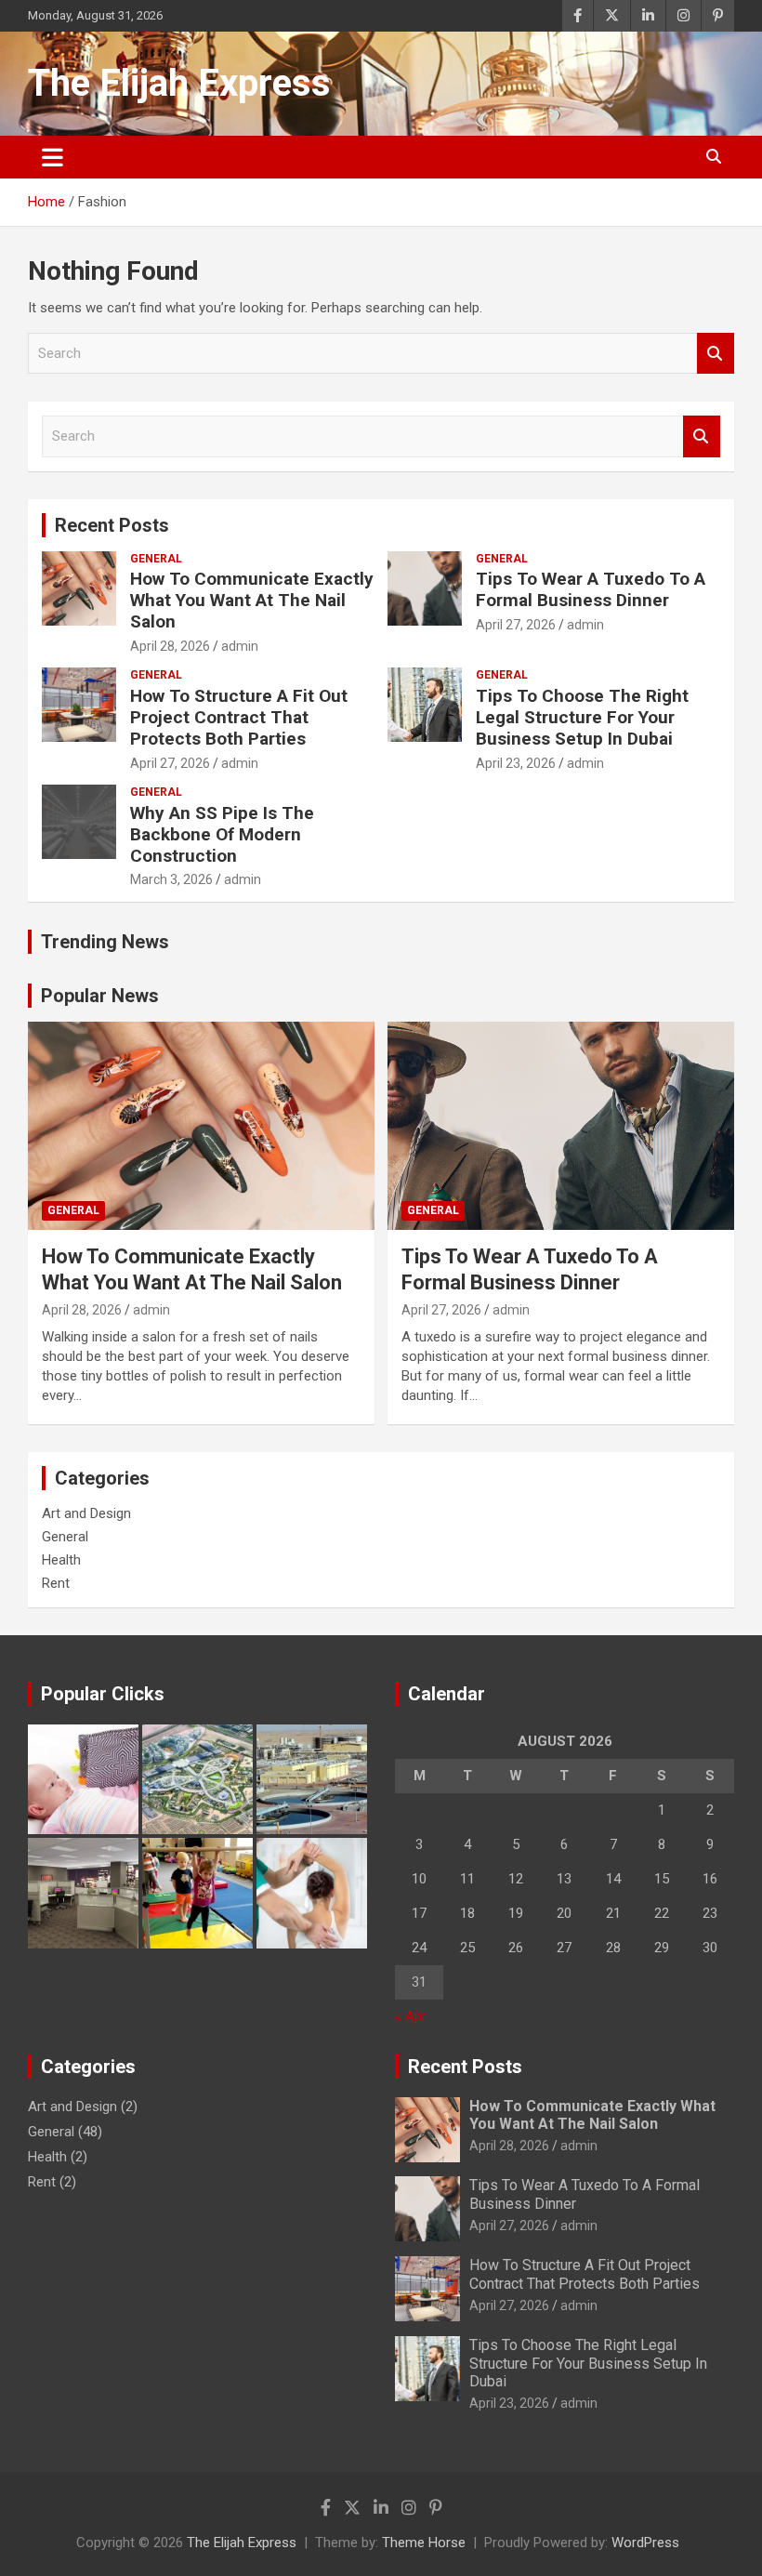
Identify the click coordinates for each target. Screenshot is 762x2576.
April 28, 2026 (170, 646)
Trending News (105, 942)
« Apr (411, 2016)
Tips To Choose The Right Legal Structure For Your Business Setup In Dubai (582, 717)
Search (716, 354)
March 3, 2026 (171, 879)
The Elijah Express (179, 83)
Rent (56, 1583)
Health (61, 1560)
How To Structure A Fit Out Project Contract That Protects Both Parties (239, 717)
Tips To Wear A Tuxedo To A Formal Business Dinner (591, 589)
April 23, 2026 (516, 763)
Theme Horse (424, 2543)
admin (240, 646)
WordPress (645, 2543)
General (156, 559)
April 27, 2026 (516, 625)
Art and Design (86, 1513)
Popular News (100, 996)
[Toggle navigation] (53, 157)
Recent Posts (112, 525)
